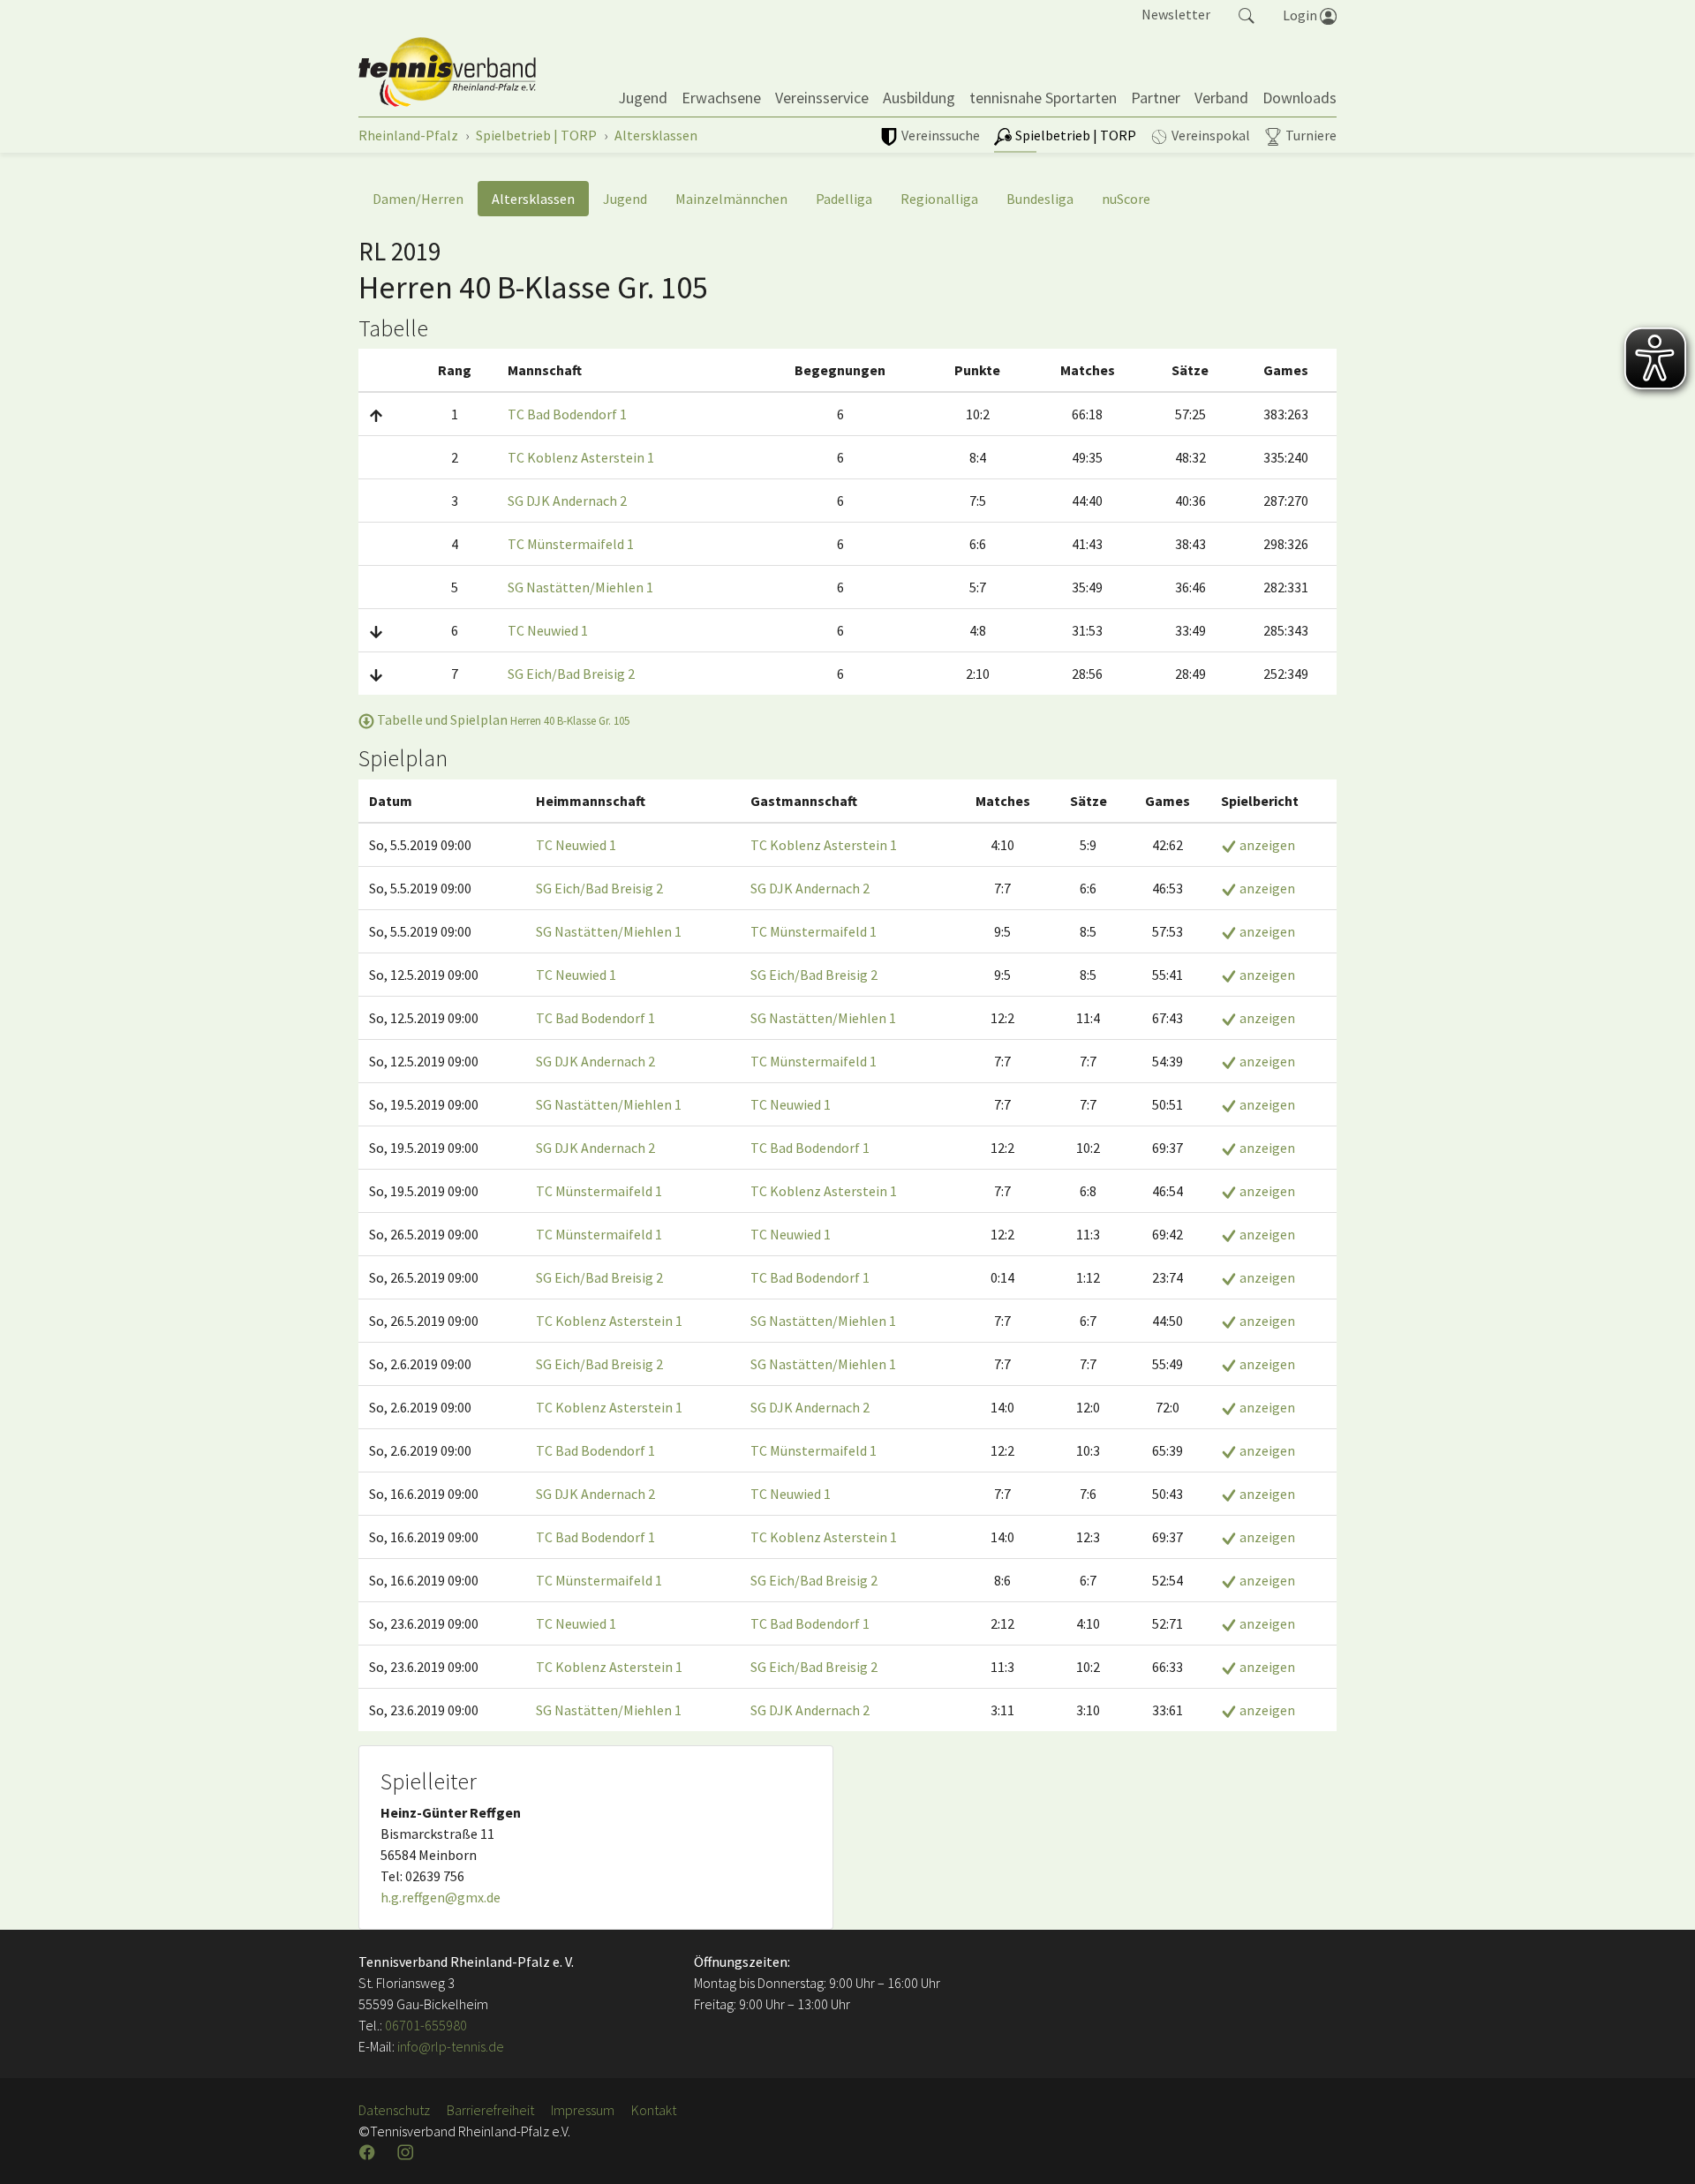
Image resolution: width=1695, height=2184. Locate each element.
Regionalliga (939, 199)
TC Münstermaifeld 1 (571, 544)
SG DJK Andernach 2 (567, 501)
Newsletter (1176, 14)
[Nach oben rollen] (1660, 2149)
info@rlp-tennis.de (449, 2046)
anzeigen (1266, 845)
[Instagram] (407, 2152)
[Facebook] (369, 2152)
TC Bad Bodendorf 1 (567, 414)
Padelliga (844, 199)
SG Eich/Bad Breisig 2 (571, 674)
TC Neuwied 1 (548, 630)
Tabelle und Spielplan (502, 719)
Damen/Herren (418, 199)
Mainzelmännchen (731, 199)
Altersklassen (533, 199)
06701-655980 (426, 2025)
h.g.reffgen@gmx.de (441, 1897)
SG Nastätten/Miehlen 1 (580, 587)
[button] (1247, 14)
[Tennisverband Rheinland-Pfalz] (447, 72)
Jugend (625, 199)
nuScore (1126, 199)
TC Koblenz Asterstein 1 (581, 457)
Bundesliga (1040, 199)
